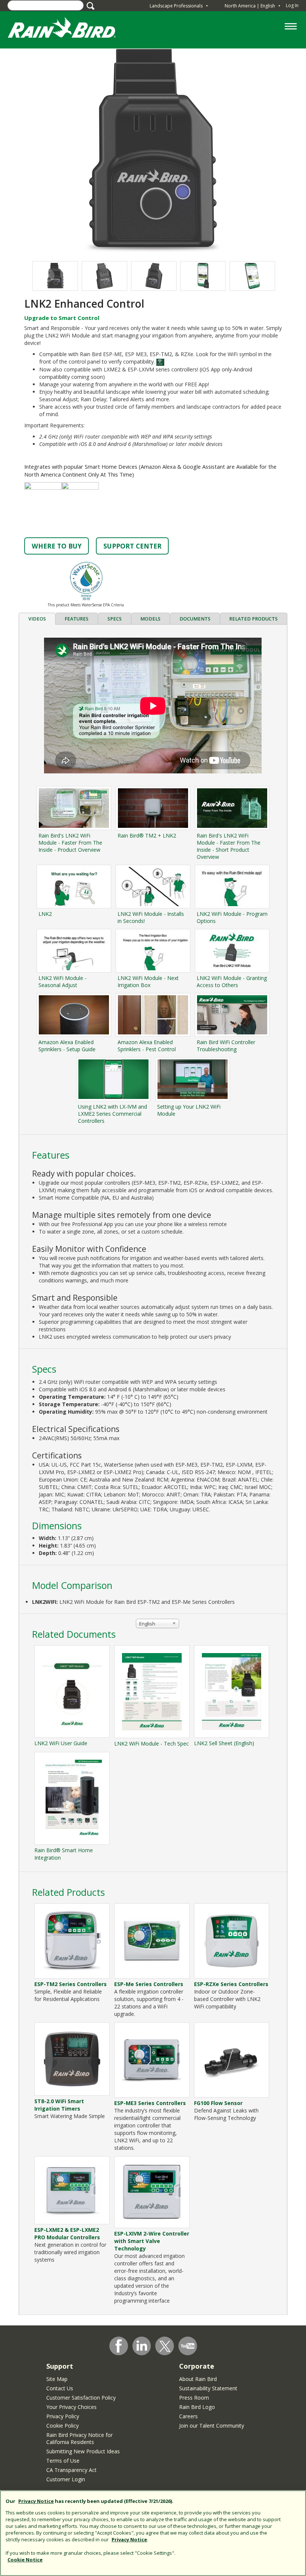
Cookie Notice (25, 2560)
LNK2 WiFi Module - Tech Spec (152, 1743)
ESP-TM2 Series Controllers (71, 1984)
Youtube (188, 2346)
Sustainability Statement (208, 2388)
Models (150, 619)
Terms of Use (63, 2461)
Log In (292, 5)
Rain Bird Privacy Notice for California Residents (79, 2438)
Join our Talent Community (212, 2426)
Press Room (194, 2398)
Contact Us (60, 2388)
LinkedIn (142, 2346)
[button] (153, 151)
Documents (195, 619)
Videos (37, 619)
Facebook (119, 2346)
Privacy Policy (63, 2416)
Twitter (165, 2346)
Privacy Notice (36, 2501)
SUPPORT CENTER (132, 546)
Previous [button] (48, 276)
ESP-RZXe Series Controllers (231, 1984)
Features (76, 619)
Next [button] (258, 276)
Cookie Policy (63, 2426)
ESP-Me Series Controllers (149, 1984)
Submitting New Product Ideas (83, 2451)
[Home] (69, 29)
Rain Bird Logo (197, 2407)
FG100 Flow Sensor (218, 2103)
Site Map (57, 2379)
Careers (188, 2416)
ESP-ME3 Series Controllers (150, 2103)
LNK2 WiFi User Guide (61, 1743)
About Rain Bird (198, 2379)
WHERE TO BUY (57, 546)
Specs (115, 619)
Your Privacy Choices (71, 2407)
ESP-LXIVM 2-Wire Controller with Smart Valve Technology (152, 2241)
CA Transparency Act (71, 2470)
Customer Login (66, 2479)
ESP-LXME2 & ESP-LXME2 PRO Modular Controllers (67, 2233)
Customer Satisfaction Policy (81, 2398)
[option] (104, 276)
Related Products (253, 619)
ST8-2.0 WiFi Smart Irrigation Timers (59, 2105)
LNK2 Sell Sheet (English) (224, 1743)
